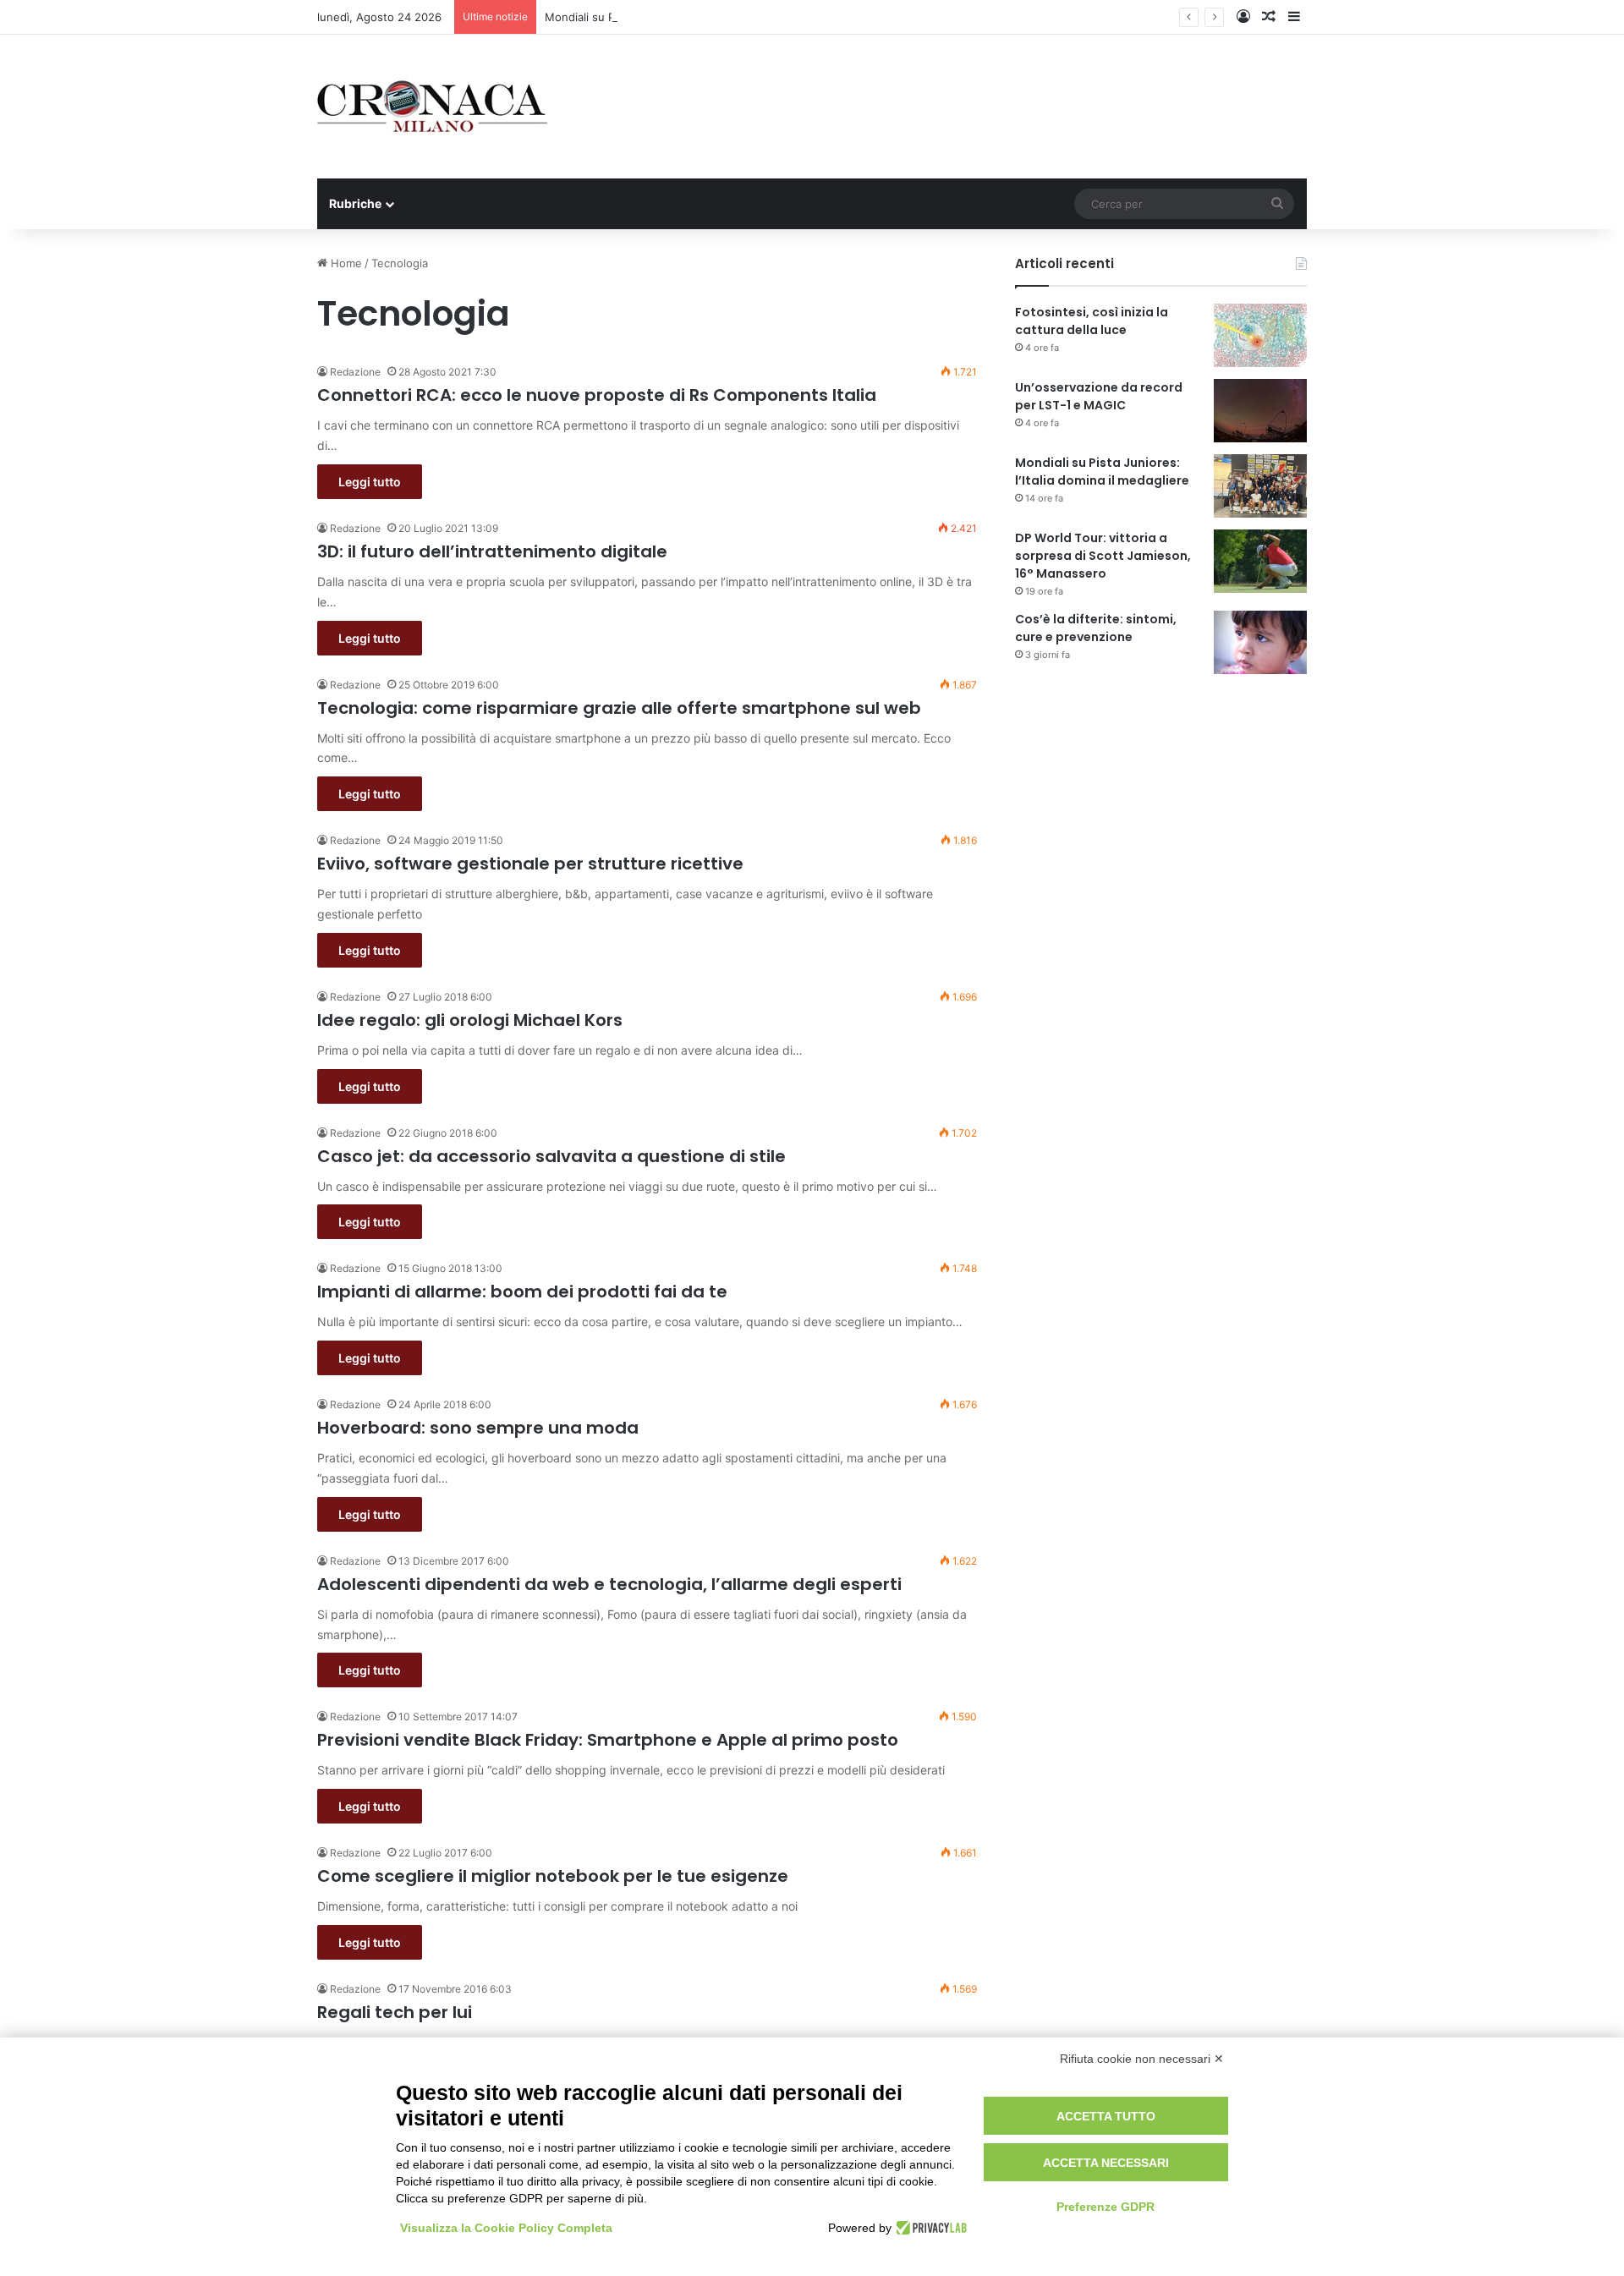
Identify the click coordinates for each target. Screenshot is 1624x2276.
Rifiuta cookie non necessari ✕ (1142, 2059)
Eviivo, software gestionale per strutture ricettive (530, 864)
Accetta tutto (1106, 2116)
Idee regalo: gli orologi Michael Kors (470, 1020)
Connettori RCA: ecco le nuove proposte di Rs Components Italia (597, 395)
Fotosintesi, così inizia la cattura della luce (1092, 321)
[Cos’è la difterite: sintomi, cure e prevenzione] (1260, 642)
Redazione (355, 372)
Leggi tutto (370, 482)
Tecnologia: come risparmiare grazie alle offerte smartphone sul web (619, 708)
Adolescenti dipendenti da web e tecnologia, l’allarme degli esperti (609, 1584)
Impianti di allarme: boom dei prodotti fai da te (522, 1292)
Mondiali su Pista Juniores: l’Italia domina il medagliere (687, 17)
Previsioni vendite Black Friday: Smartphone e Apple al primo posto (608, 1740)
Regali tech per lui (395, 2012)
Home (345, 263)
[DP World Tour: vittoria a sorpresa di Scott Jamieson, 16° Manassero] (1260, 561)
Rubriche (355, 203)
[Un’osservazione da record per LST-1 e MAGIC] (1260, 411)
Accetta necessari (1106, 2163)
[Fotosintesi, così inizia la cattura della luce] (1260, 335)
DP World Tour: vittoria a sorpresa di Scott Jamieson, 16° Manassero (1103, 556)
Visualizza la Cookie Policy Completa (506, 2228)
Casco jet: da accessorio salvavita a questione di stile (551, 1156)
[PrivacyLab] (929, 2228)
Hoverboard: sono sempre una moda (478, 1428)
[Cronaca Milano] (432, 107)
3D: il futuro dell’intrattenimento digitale (492, 551)
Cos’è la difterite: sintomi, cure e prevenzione (1096, 628)
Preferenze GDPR (1106, 2207)
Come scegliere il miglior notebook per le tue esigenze (553, 1876)
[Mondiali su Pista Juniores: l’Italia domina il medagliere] (1260, 486)
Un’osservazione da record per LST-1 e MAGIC (1099, 396)
